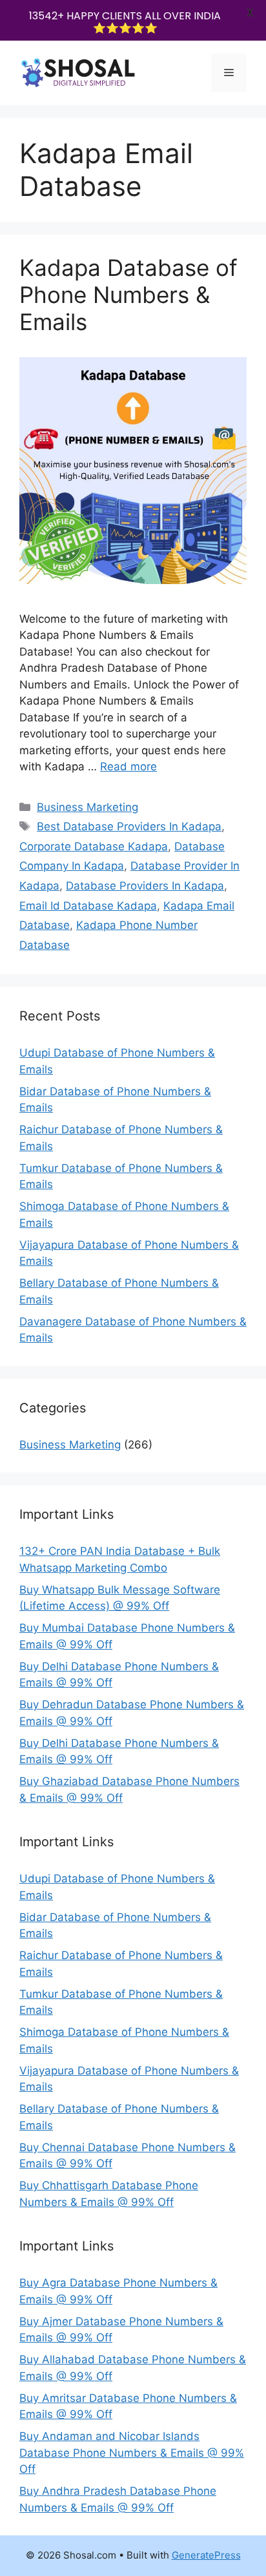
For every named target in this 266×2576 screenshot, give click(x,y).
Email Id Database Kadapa (88, 906)
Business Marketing (87, 807)
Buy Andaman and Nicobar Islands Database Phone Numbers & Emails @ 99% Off (132, 2453)
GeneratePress (206, 2555)
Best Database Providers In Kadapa (129, 826)
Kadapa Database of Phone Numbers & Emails (128, 295)
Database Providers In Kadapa (145, 886)
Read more (128, 766)
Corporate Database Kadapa (94, 846)
